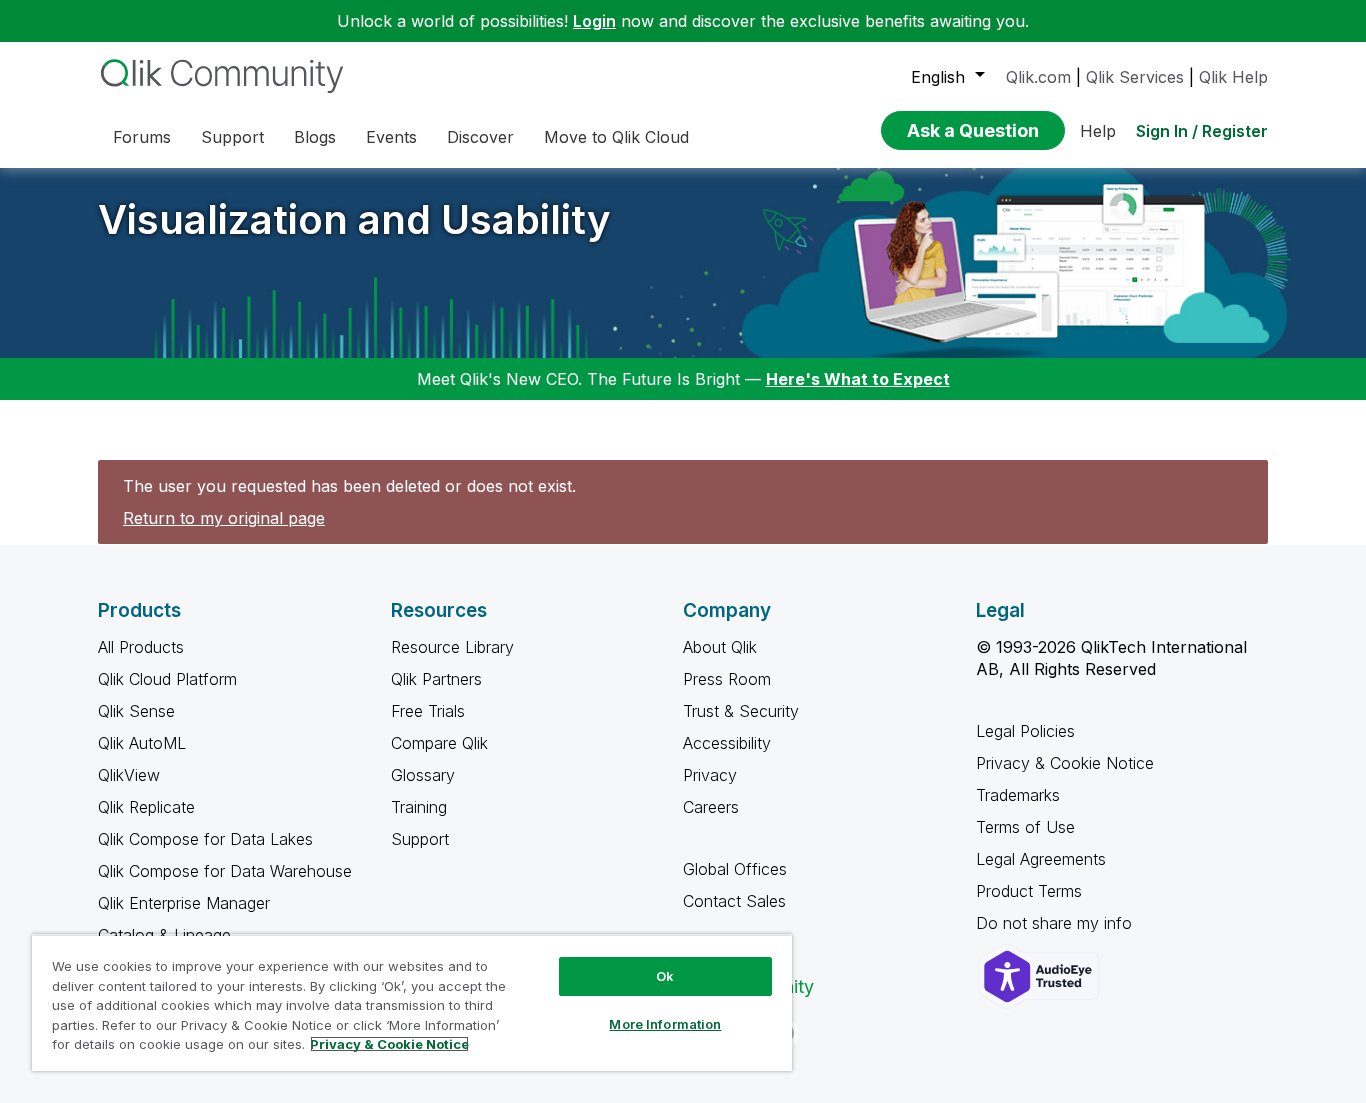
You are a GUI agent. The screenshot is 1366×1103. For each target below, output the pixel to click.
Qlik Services (1135, 77)
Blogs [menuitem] (315, 137)
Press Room (727, 679)
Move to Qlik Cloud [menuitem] (616, 137)
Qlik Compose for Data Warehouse (225, 871)
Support (420, 839)
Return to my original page (224, 518)
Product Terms (1029, 891)
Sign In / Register (1202, 131)
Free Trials (428, 711)
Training (419, 807)
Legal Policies (1025, 731)
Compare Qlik (439, 743)
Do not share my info (1056, 923)
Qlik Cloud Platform (167, 679)
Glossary (423, 775)
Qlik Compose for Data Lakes (205, 839)
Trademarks (1018, 795)
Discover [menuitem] (480, 137)
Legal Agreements (1041, 859)
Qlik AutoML (142, 743)
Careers (711, 807)
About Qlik (720, 647)
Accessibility (727, 743)
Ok (665, 976)
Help (1098, 131)
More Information (665, 1024)
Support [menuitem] (232, 137)
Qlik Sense (136, 711)
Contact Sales (734, 901)
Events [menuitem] (391, 137)
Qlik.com (1038, 77)
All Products (141, 647)
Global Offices (735, 869)
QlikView (129, 775)
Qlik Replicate (146, 807)
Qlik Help (1233, 77)
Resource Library (452, 647)
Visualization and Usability (354, 219)
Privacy (710, 775)
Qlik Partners (436, 679)
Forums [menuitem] (142, 137)
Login (594, 21)
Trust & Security (741, 711)
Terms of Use (1025, 827)
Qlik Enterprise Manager (184, 903)
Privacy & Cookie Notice (1065, 763)
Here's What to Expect (858, 379)
